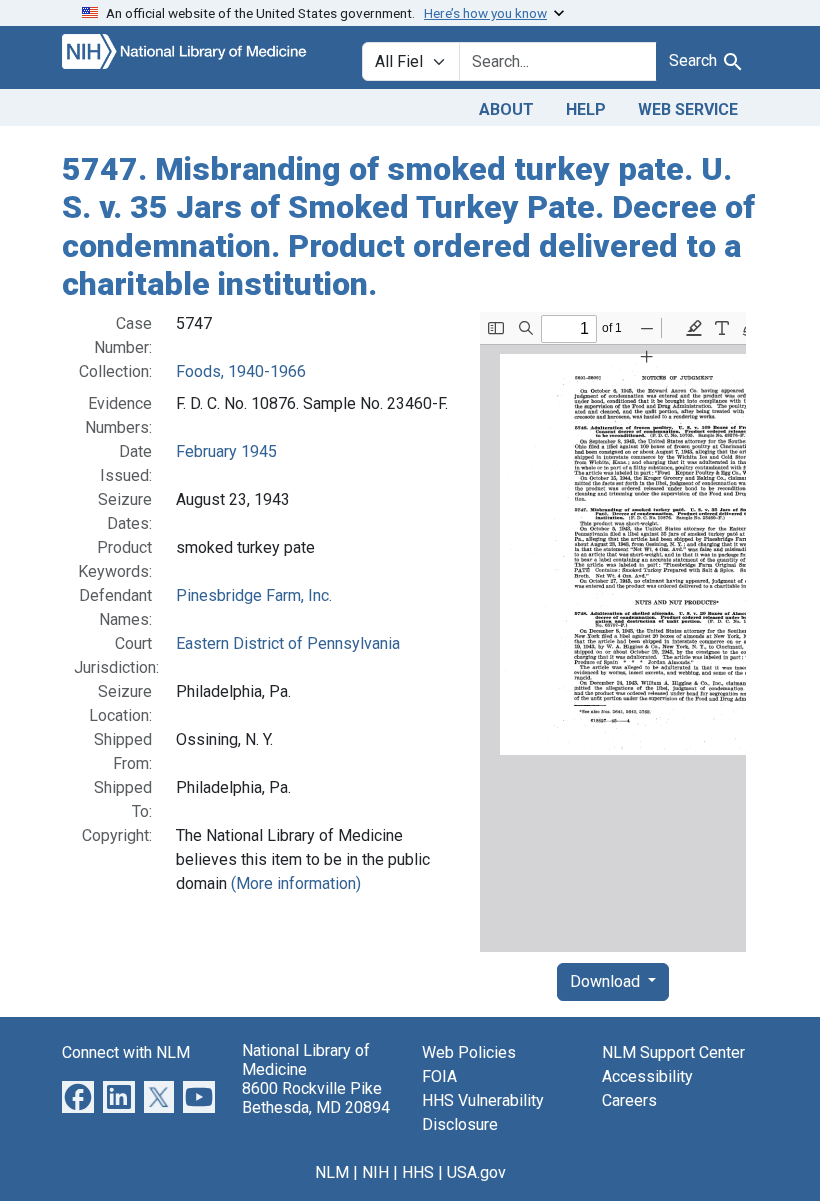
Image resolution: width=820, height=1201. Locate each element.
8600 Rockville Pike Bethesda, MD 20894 (316, 1098)
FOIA (439, 1076)
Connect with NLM (126, 1052)
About (506, 109)
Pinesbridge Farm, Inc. (254, 595)
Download (607, 981)
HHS (418, 1172)
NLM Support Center (673, 1052)
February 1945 (226, 451)
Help (586, 109)
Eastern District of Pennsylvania (288, 643)
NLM (332, 1172)
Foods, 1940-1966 (241, 371)
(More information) (296, 883)
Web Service (688, 109)
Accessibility (647, 1076)
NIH (375, 1172)
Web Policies (469, 1052)
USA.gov (476, 1172)
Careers (629, 1100)
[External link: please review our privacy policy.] (78, 1095)
